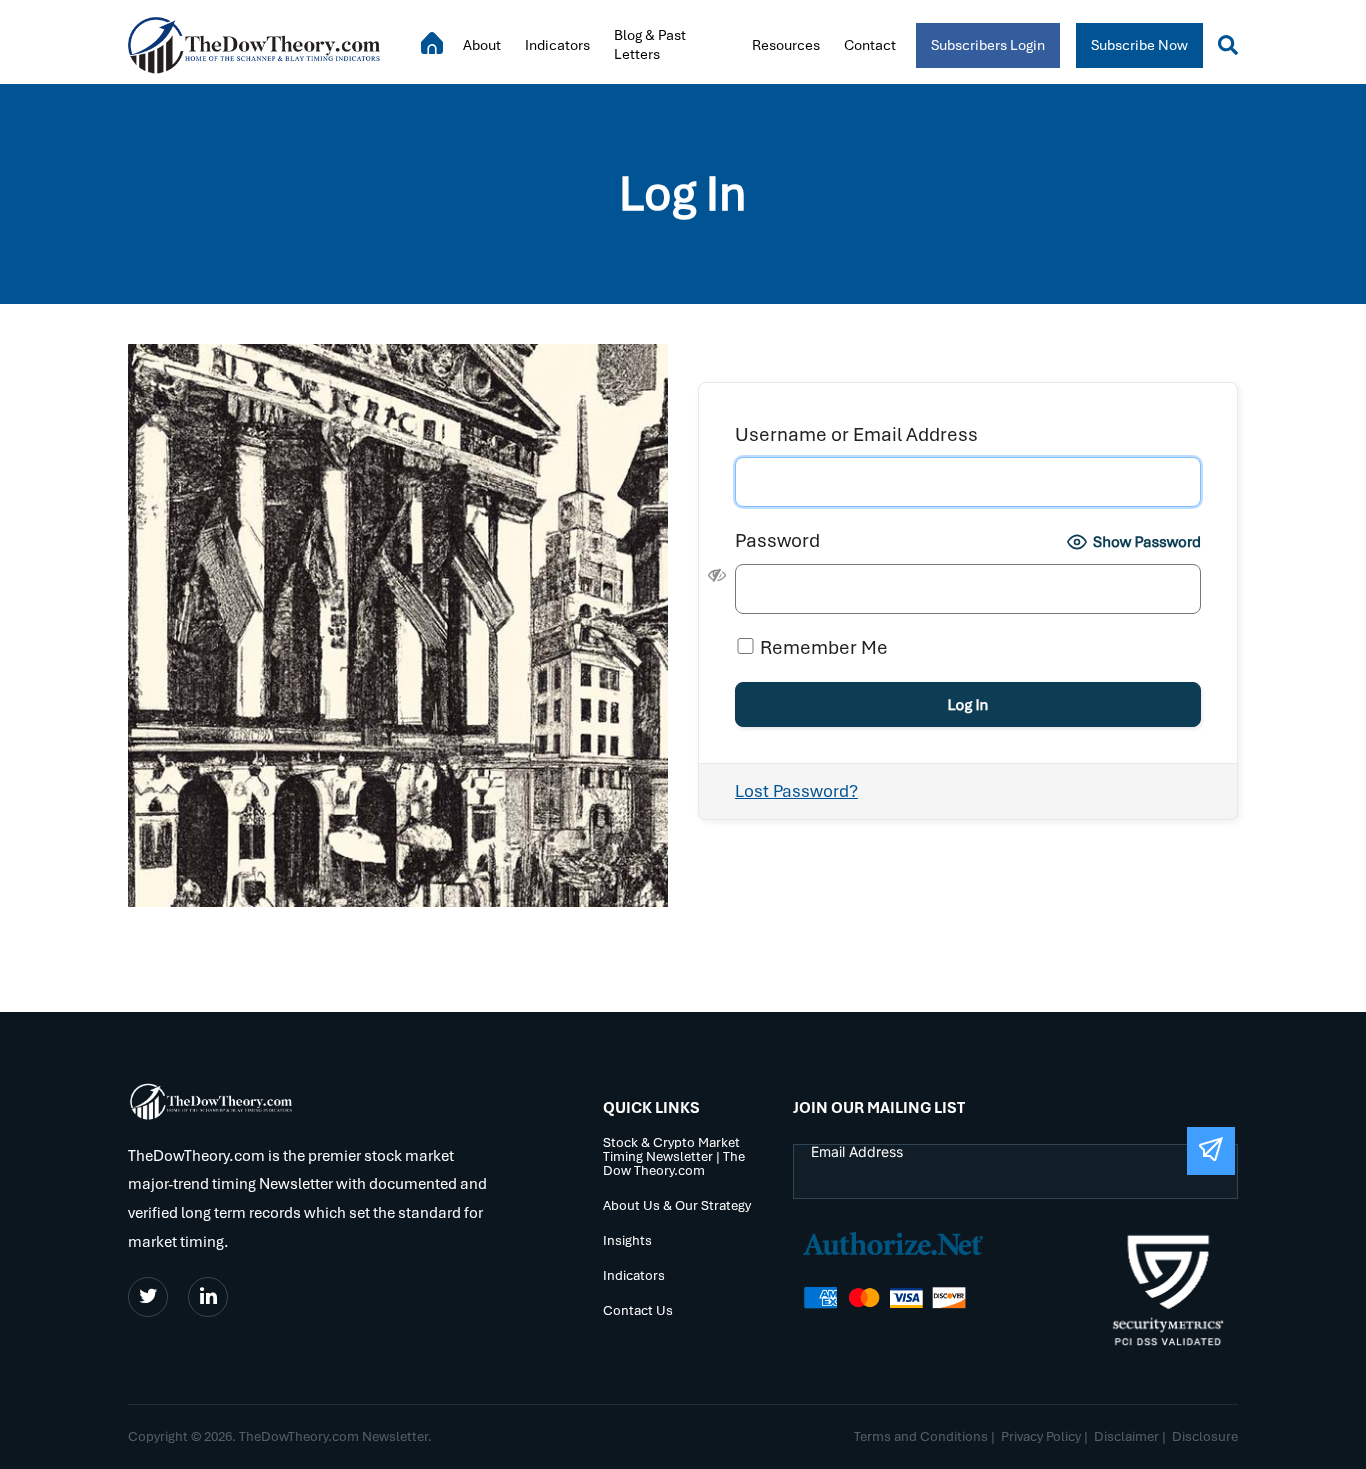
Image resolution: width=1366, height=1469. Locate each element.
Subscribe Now (1139, 45)
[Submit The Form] (1211, 1151)
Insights (627, 1241)
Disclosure (1205, 1436)
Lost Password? (796, 791)
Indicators (557, 45)
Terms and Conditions (921, 1436)
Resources (786, 45)
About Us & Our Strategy (677, 1206)
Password (777, 540)
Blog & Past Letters (650, 44)
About (482, 45)
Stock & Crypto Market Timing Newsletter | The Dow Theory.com (674, 1157)
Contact (870, 45)
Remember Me (822, 647)
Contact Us (638, 1311)
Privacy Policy (1041, 1436)
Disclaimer (1126, 1436)
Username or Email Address (856, 434)
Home (432, 43)
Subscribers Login (988, 45)
